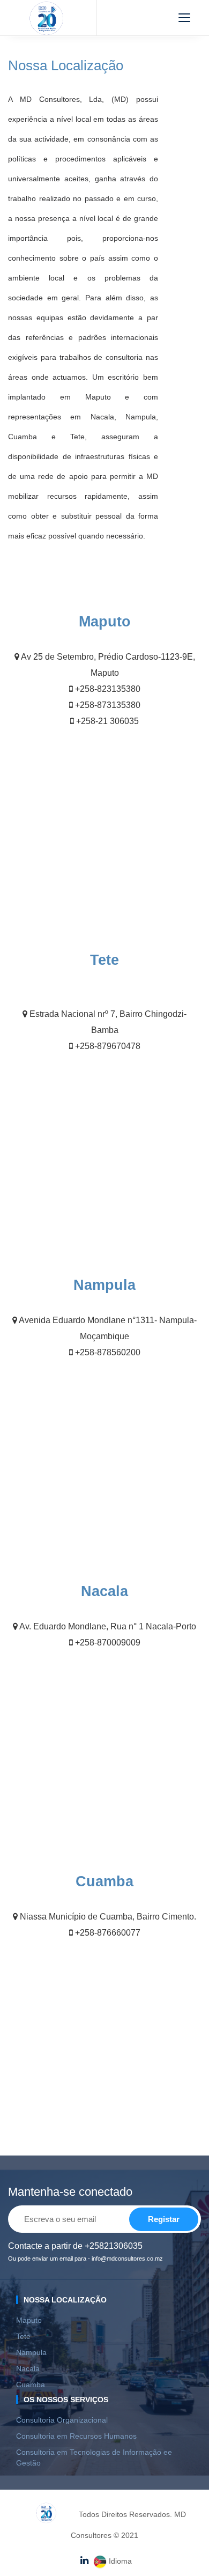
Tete (23, 2336)
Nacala (28, 2368)
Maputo (29, 2320)
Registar (164, 2219)
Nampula (31, 2352)
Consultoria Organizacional (62, 2420)
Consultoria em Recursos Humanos (76, 2436)
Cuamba (31, 2385)
